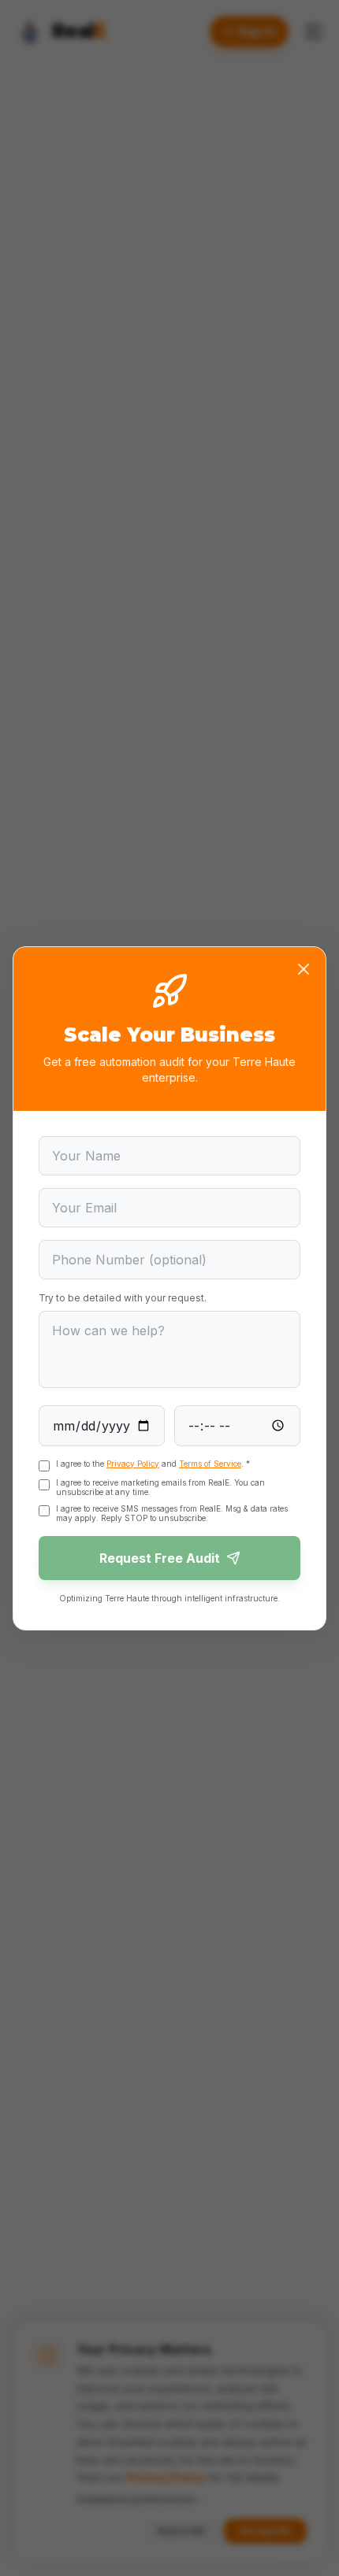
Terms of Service (210, 1464)
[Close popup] (304, 969)
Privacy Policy (133, 1464)
